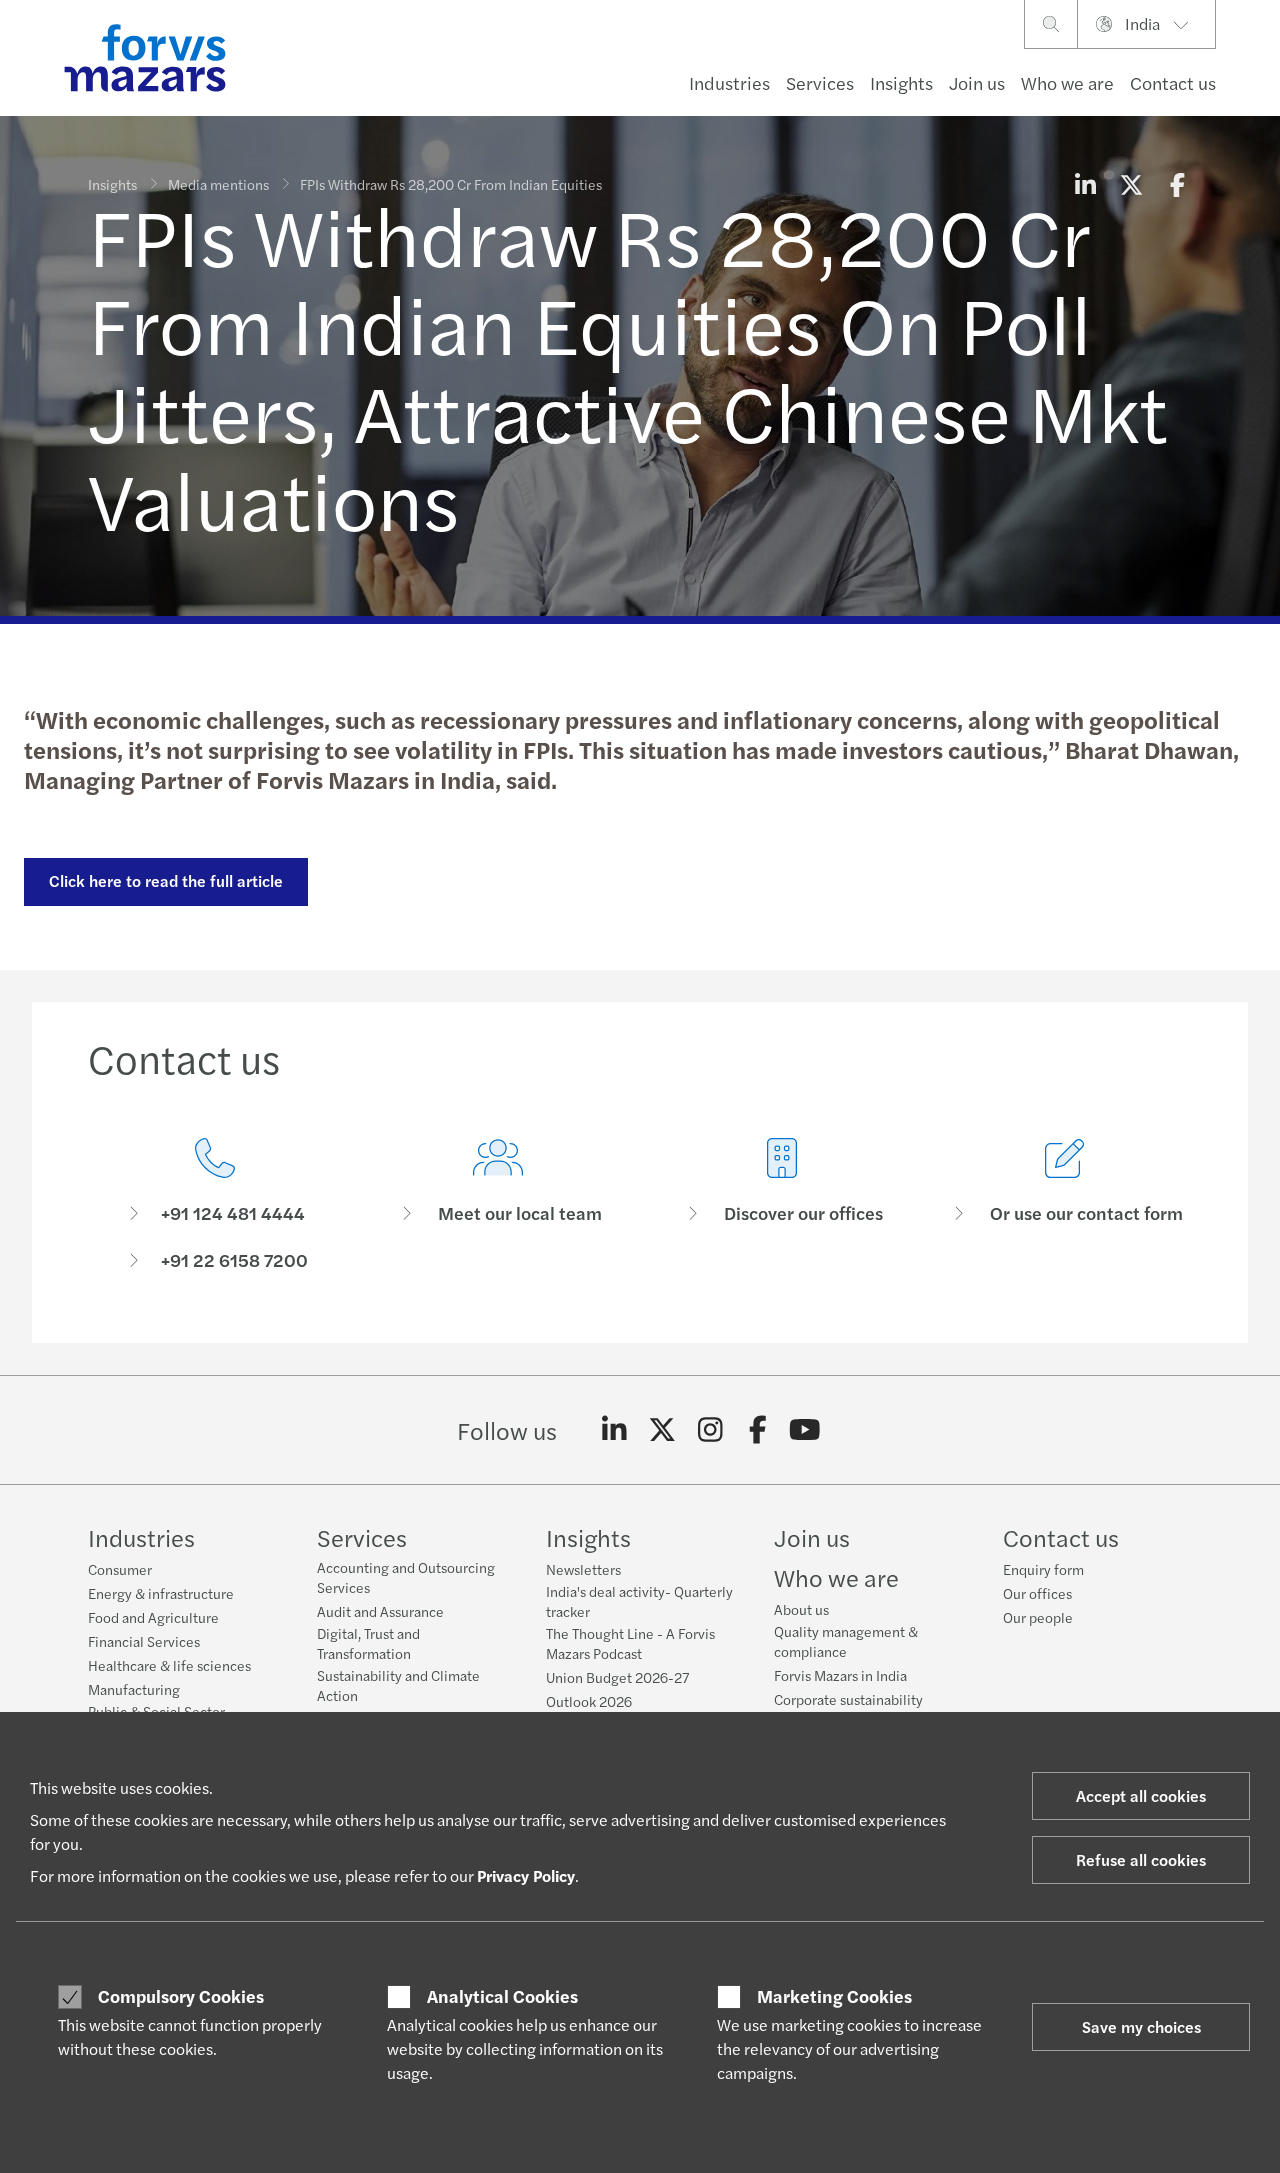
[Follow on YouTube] (805, 1430)
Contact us (1173, 82)
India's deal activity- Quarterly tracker (639, 1601)
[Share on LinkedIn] (1085, 184)
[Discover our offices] (782, 1204)
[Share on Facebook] (1177, 184)
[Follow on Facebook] (757, 1430)
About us (801, 1609)
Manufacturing (134, 1689)
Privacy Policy (526, 1875)
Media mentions (218, 184)
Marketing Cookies (834, 1996)
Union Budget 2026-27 (617, 1677)
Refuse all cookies (1141, 1859)
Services (820, 82)
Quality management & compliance (846, 1641)
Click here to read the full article (166, 880)
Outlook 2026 (589, 1701)
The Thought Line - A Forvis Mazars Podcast (630, 1643)
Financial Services (144, 1641)
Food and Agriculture (153, 1617)
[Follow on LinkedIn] (614, 1430)
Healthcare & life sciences (169, 1665)
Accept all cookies (1141, 1795)
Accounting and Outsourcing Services (406, 1577)
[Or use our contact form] (1066, 1204)
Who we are (1067, 82)
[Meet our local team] (499, 1204)
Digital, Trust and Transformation (368, 1643)
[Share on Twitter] (1131, 184)
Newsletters (583, 1569)
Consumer (120, 1569)
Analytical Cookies (502, 1996)
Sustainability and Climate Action (398, 1685)
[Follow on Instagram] (710, 1430)
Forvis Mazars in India (840, 1675)
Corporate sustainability (848, 1699)
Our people (1038, 1617)
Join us (977, 82)
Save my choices (1141, 2026)
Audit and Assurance (380, 1611)
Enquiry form (1043, 1569)
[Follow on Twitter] (662, 1430)
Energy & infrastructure (161, 1593)
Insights (901, 82)
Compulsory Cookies (181, 1996)
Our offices (1037, 1593)
